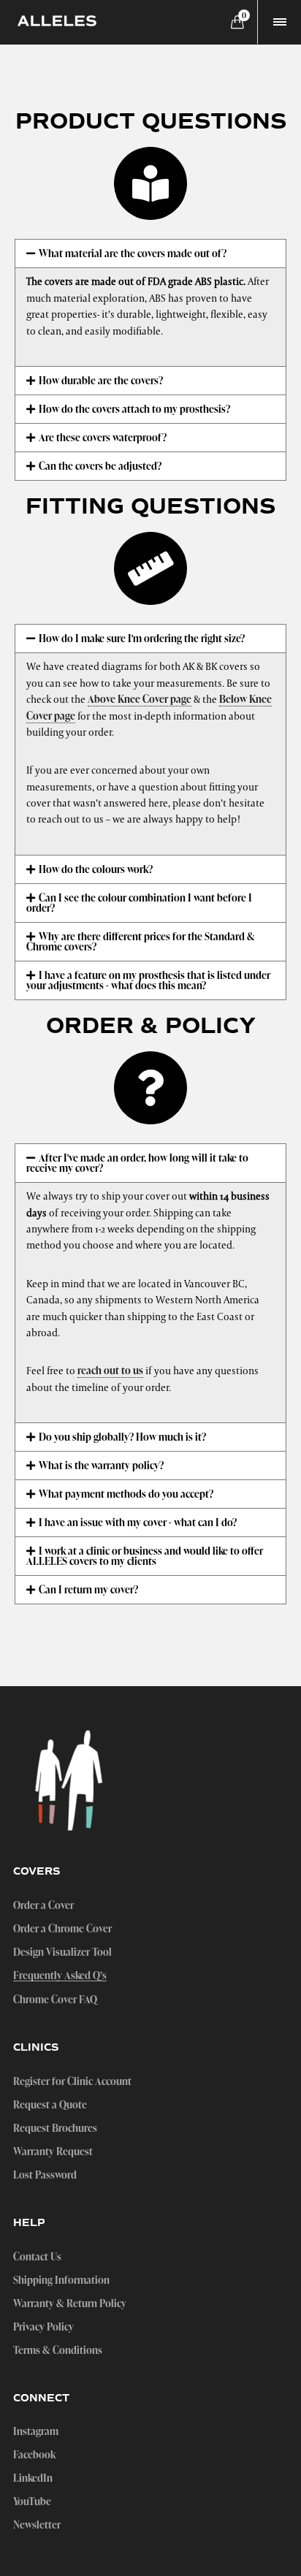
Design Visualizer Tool (62, 1952)
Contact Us (37, 2257)
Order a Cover (43, 1905)
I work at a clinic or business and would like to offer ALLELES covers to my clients (145, 1556)
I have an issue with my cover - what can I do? (138, 1522)
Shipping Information (61, 2280)
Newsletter (37, 2525)
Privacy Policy (43, 2327)
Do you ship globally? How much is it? (122, 1437)
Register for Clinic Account (72, 2081)
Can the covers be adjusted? (100, 466)
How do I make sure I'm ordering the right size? (142, 638)
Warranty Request (53, 2152)
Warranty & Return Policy (70, 2303)
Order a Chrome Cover (62, 1929)
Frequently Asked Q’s (60, 1976)
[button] (150, 254)
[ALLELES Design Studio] (57, 22)
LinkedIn (33, 2478)
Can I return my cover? (88, 1589)
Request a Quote (50, 2105)
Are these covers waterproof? (103, 437)
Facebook (34, 2455)
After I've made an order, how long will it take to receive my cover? (137, 1163)
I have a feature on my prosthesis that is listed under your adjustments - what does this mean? (148, 980)
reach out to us (110, 1370)
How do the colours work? (96, 869)
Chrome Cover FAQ (55, 2000)
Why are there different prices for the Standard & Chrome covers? (141, 941)
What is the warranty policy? (101, 1465)
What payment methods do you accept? (126, 1494)
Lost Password (45, 2175)
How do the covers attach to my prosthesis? (134, 409)
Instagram (36, 2431)
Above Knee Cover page (140, 699)
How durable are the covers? (101, 380)
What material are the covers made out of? (133, 253)
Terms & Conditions (58, 2350)
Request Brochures (55, 2128)
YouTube (32, 2501)
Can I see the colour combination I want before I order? (139, 903)
